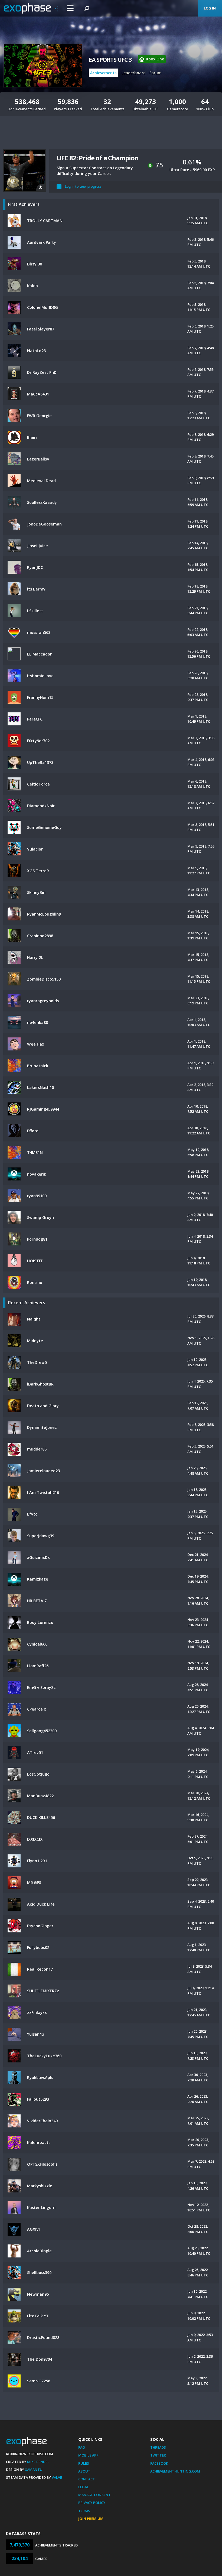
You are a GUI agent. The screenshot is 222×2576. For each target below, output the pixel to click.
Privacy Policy (92, 2503)
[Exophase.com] (31, 8)
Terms (84, 2511)
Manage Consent (94, 2495)
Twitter (158, 2455)
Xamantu (34, 2470)
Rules (84, 2463)
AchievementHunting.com (175, 2471)
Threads (158, 2447)
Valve (57, 2477)
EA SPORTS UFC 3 (110, 60)
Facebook (159, 2463)
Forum (156, 73)
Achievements (103, 73)
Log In (210, 8)
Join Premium (91, 2519)
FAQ (82, 2447)
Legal (84, 2487)
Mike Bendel (38, 2462)
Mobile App (88, 2455)
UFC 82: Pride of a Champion (98, 158)
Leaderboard (134, 73)
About (84, 2471)
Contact (87, 2479)
